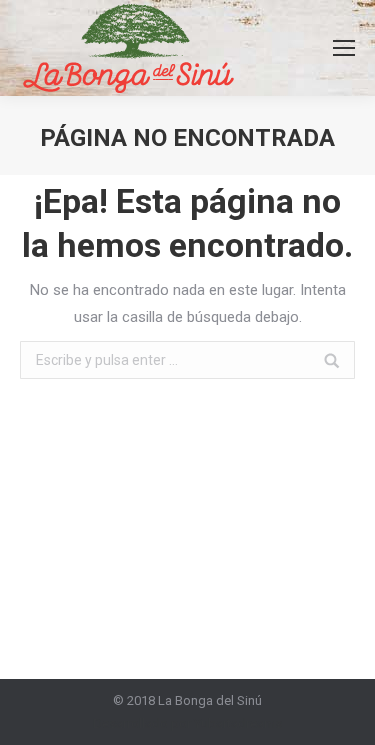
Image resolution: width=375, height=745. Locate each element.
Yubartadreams (238, 723)
